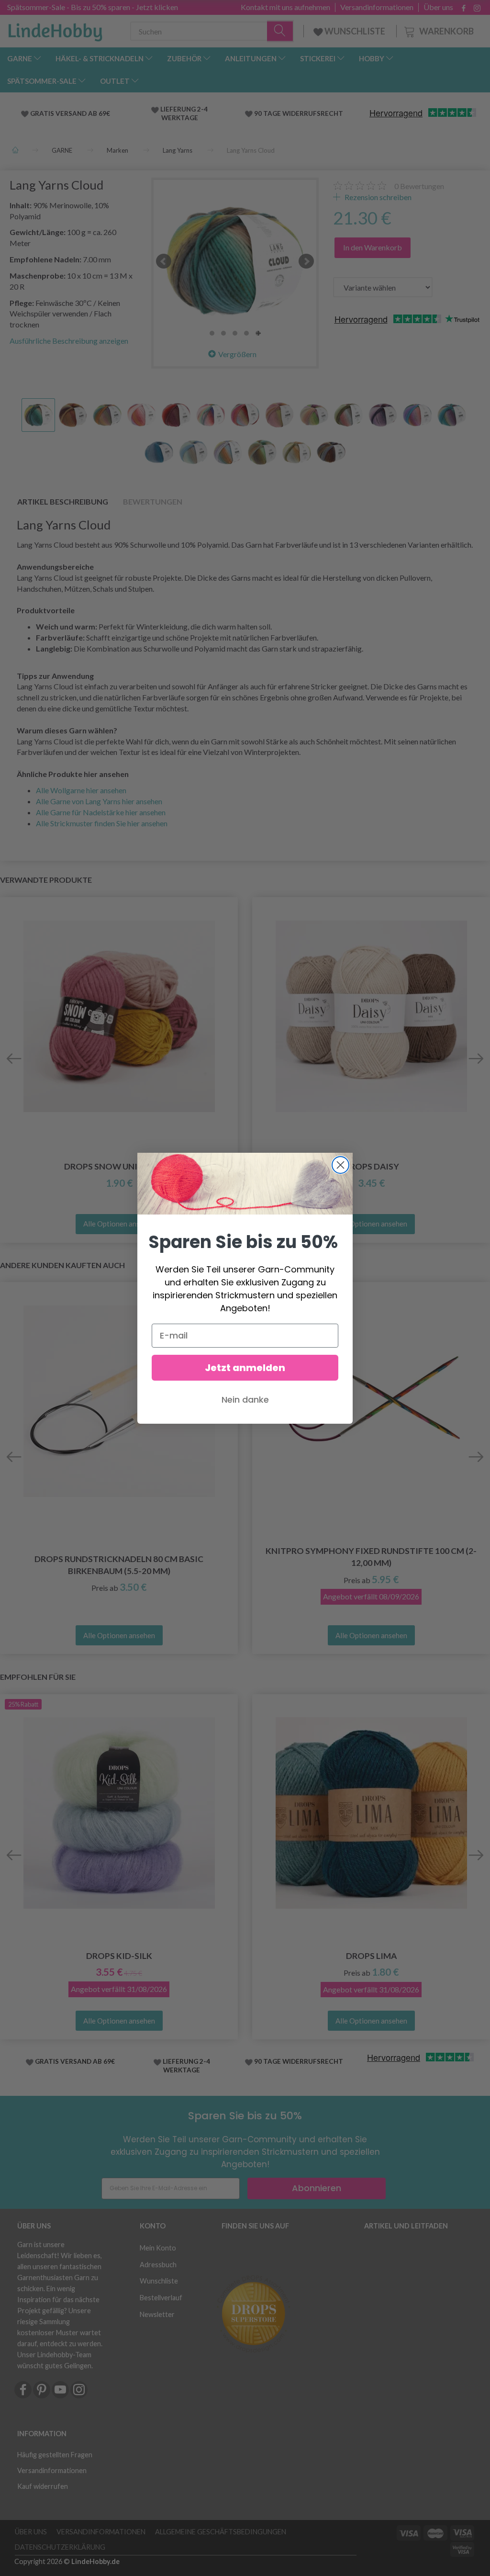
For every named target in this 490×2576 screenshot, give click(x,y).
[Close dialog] (340, 1165)
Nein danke (245, 1400)
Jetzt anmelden (245, 1368)
